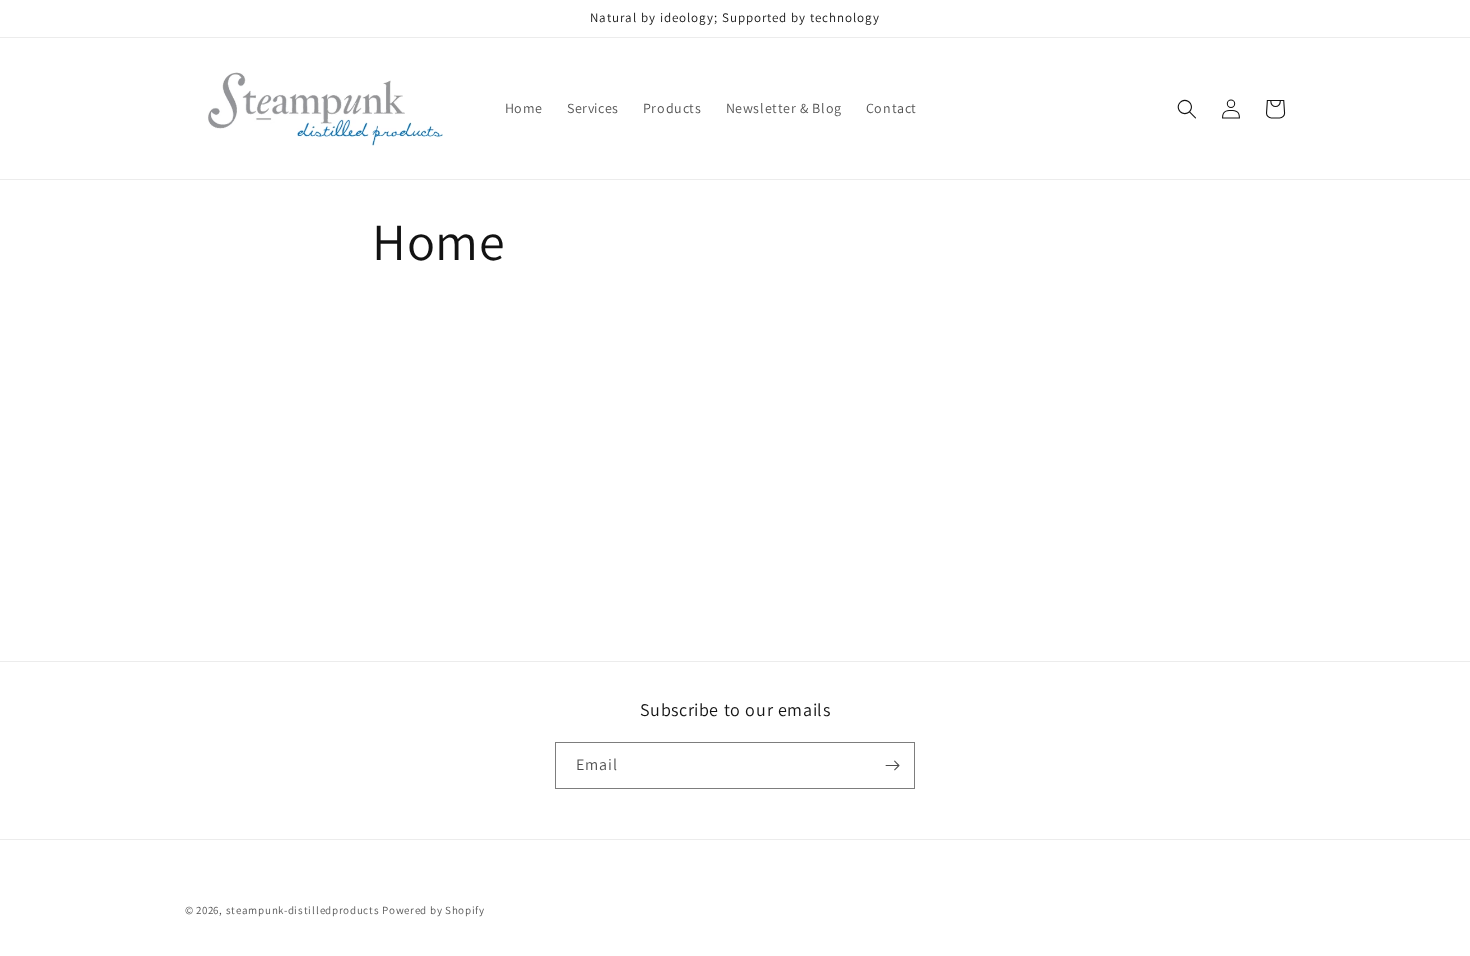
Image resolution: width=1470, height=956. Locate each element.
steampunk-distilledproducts (303, 910)
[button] (1187, 109)
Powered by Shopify (433, 910)
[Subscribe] (892, 765)
